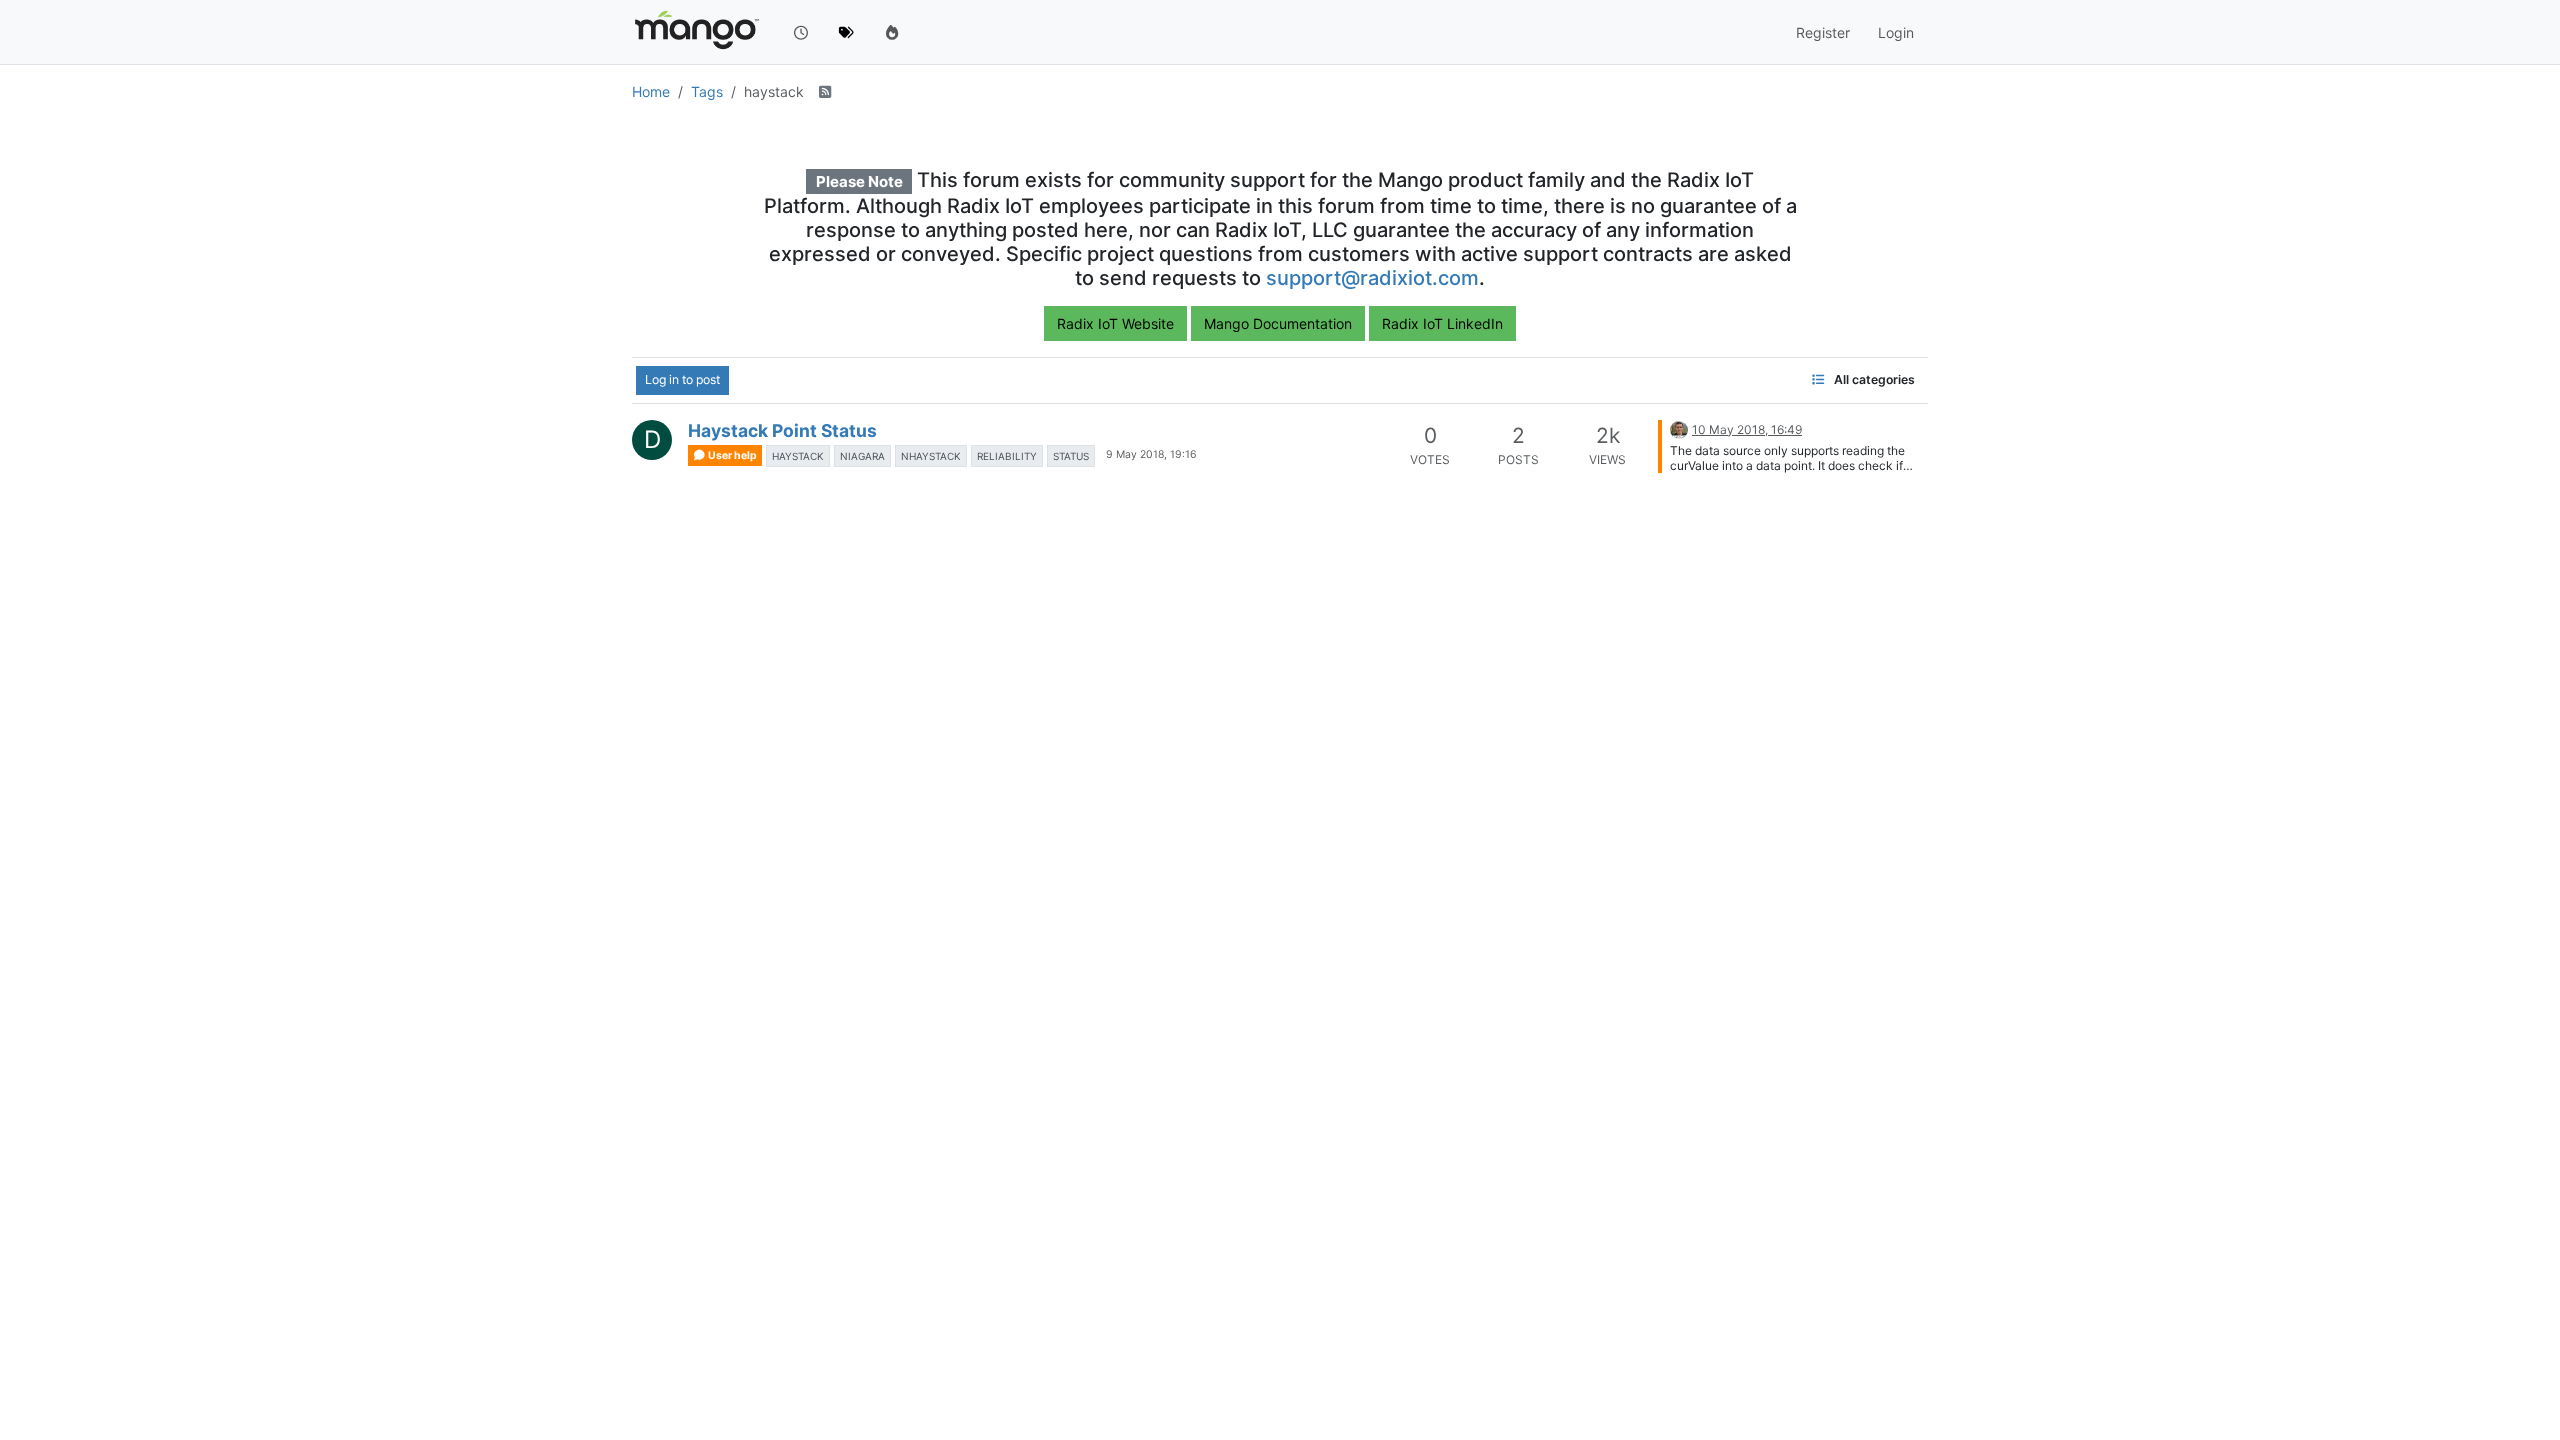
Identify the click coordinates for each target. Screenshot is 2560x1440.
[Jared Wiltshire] (1679, 428)
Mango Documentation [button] (1278, 323)
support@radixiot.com (1372, 278)
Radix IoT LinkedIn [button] (1442, 323)
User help (731, 455)
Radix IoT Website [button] (1115, 323)
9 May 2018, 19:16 (1151, 454)
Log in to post (682, 379)
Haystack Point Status (782, 430)
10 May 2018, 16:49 (1747, 429)
